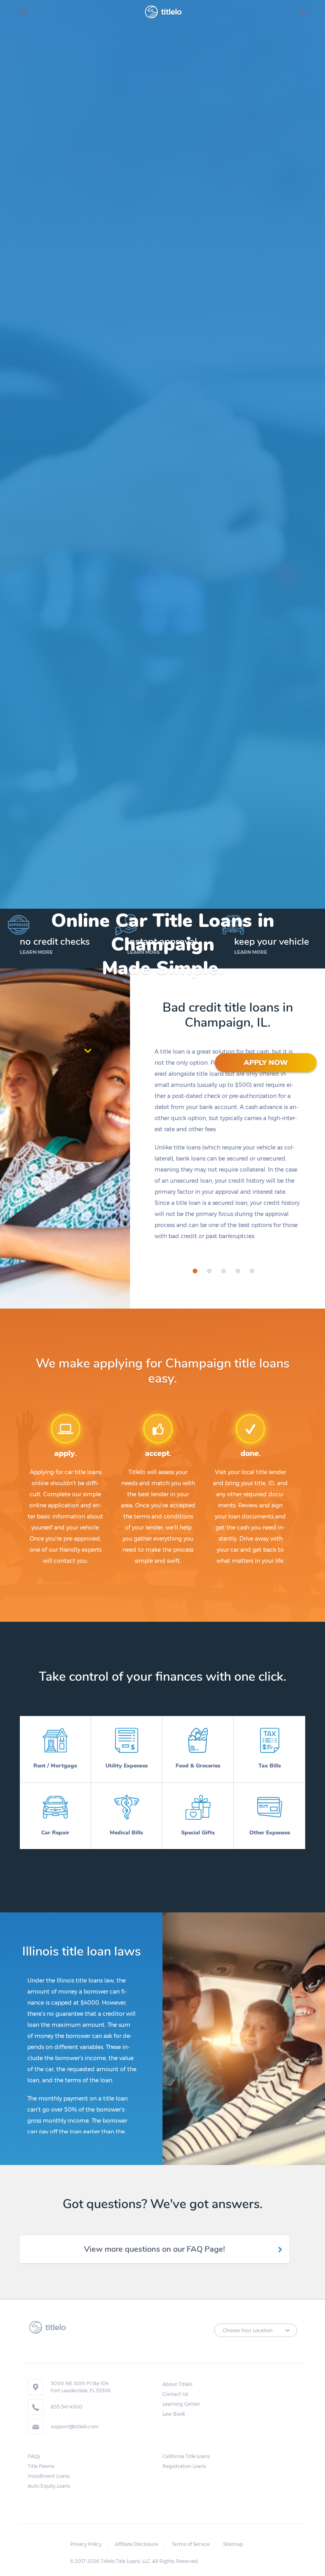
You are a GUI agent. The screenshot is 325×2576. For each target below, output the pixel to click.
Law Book (174, 2414)
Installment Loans (49, 2476)
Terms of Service (191, 2544)
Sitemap (233, 2544)
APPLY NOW (266, 1063)
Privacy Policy (86, 2544)
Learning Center (181, 2404)
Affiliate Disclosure (137, 2544)
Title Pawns (41, 2466)
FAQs (34, 2456)
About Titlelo (177, 2384)
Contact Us (175, 2394)
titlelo (170, 12)
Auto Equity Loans (49, 2486)
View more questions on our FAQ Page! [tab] (155, 2249)
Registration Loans (184, 2466)
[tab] (195, 1271)
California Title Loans (186, 2456)
